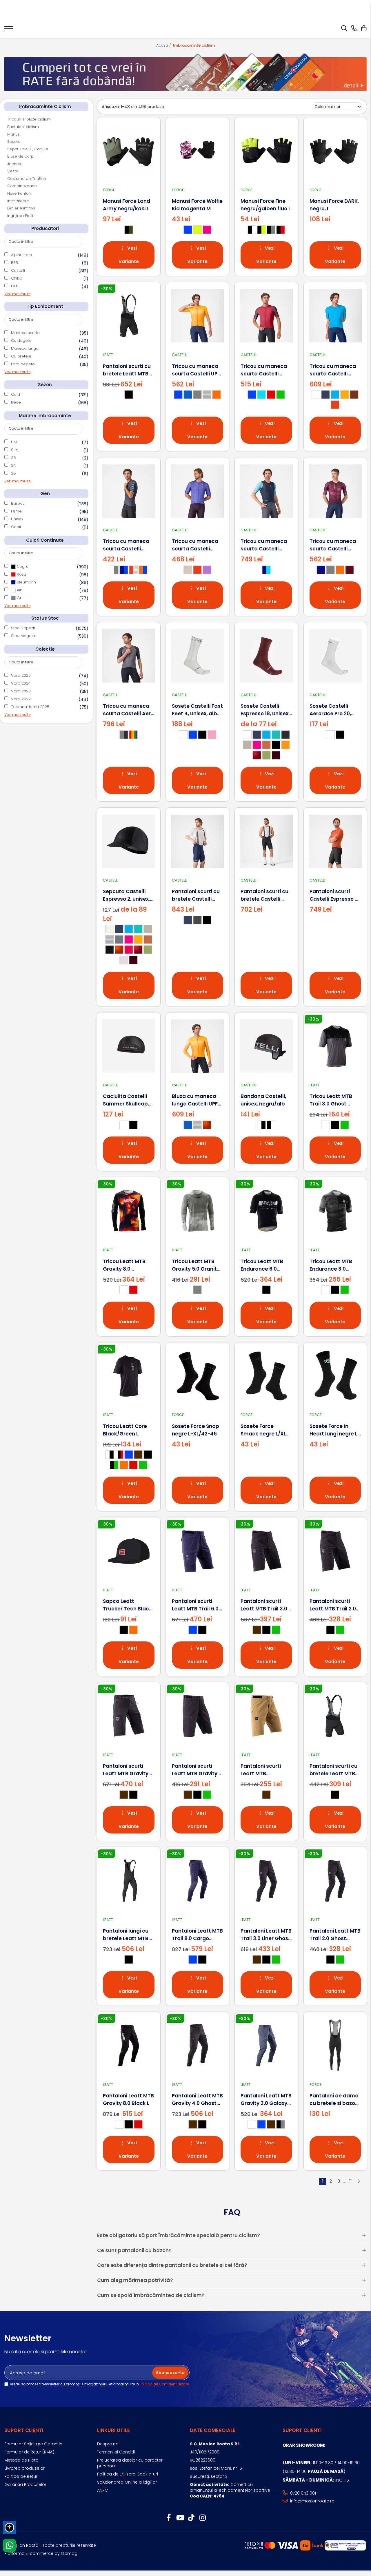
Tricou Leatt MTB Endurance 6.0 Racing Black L (262, 1265)
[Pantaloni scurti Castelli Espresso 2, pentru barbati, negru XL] (335, 841)
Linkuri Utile (113, 2430)
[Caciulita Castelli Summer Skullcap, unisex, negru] (129, 1046)
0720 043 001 (302, 2493)
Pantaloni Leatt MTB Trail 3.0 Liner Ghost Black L (266, 1935)
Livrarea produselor (24, 2468)
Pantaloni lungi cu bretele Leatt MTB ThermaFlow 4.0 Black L (126, 1935)
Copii (16, 527)
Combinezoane (22, 186)
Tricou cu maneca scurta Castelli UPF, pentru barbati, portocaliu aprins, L (197, 370)
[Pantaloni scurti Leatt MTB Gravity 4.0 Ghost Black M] (129, 1716)
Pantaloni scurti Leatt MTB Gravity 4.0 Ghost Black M (126, 1770)
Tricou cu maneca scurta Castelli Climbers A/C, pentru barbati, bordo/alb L (333, 545)
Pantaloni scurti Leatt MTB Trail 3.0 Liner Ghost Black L (264, 1605)
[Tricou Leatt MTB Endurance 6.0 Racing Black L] (266, 1211)
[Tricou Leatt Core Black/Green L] (129, 1376)
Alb (19, 590)
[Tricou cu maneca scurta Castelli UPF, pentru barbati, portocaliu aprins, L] (198, 316)
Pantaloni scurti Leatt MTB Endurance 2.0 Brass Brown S (261, 1770)
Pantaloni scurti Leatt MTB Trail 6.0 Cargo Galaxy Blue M (195, 1605)
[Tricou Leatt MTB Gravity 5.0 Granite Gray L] (198, 1211)
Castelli (18, 270)
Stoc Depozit (23, 628)
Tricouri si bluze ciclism (29, 119)
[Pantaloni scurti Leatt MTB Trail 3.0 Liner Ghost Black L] (266, 1551)
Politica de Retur (21, 2476)
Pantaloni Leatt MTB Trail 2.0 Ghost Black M (335, 1935)
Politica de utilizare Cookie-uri (128, 2474)
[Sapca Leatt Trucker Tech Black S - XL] (129, 1551)
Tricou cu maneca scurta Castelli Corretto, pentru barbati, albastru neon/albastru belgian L (264, 545)
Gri (19, 598)
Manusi (14, 134)
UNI (14, 442)
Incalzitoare (18, 201)
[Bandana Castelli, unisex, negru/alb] (266, 1046)
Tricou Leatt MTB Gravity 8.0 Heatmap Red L (124, 1265)
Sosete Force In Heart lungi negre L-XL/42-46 (335, 1430)
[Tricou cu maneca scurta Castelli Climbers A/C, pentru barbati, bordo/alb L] (335, 491)
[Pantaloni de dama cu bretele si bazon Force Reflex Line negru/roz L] (335, 2046)
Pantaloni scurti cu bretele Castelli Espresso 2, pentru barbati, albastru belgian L (196, 895)
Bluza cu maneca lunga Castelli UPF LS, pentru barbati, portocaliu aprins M (197, 1100)
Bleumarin (26, 582)
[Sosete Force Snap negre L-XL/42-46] (198, 1376)
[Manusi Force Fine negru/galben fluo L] (266, 151)
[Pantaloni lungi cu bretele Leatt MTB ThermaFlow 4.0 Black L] (129, 1881)
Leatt (108, 355)
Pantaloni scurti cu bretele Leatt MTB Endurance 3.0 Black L (333, 1770)
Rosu (21, 574)
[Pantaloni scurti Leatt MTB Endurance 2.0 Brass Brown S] (266, 1716)
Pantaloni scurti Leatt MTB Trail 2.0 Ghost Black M (333, 1605)
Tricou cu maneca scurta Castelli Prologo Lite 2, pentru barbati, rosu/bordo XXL (264, 370)
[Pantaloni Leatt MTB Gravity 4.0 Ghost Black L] (198, 2046)
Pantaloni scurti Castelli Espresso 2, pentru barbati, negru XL (334, 895)
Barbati (18, 503)
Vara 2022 (21, 699)
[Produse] (9, 30)
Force (109, 190)
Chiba (17, 278)
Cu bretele (21, 356)
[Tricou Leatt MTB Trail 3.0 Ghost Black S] (335, 1046)
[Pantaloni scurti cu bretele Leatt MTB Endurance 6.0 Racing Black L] (129, 316)
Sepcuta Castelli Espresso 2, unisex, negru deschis (126, 895)
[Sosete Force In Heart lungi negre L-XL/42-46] (335, 1376)
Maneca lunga (25, 348)
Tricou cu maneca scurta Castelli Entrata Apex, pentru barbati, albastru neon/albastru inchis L (126, 545)
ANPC (102, 2490)
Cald (16, 394)
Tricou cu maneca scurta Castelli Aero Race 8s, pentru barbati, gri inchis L (128, 710)
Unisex (17, 519)
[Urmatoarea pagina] (359, 2181)
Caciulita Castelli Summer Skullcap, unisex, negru (126, 1100)
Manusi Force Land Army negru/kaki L (127, 205)
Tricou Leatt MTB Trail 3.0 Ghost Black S (331, 1100)
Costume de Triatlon (27, 179)
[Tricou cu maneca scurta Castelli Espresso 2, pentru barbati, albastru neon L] (335, 316)
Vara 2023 (21, 691)
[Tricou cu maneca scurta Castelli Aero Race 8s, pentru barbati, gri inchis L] (129, 656)
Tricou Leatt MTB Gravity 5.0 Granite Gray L (196, 1265)
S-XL (15, 450)
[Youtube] (180, 2518)
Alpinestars (21, 255)
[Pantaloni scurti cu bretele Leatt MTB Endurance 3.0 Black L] (335, 1716)
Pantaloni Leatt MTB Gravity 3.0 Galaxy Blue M (266, 2100)
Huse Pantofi (19, 193)
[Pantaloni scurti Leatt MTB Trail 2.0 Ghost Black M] (335, 1551)
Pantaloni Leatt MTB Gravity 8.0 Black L (128, 2099)
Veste (13, 171)
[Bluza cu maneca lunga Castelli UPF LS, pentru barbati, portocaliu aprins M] (198, 1046)
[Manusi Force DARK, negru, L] (335, 151)
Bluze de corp (20, 156)
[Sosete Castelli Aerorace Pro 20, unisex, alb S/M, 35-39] (335, 656)
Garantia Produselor (25, 2484)
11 (350, 2181)
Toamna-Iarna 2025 (30, 707)
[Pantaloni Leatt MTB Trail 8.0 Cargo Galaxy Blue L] (198, 1881)
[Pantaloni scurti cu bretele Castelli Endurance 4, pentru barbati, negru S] (266, 841)
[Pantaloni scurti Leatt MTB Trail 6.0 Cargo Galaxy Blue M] (198, 1551)
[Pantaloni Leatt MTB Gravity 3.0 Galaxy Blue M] (266, 2046)
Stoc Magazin (24, 636)
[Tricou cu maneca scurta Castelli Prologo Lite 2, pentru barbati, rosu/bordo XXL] (266, 316)
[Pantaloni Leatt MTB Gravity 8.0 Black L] (129, 2046)
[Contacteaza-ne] (354, 29)
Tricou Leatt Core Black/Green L (125, 1430)
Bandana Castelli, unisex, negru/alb (263, 1100)
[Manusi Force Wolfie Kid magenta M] (198, 151)
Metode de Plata (21, 2460)
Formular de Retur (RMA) (29, 2452)
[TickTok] (191, 2518)
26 (13, 458)
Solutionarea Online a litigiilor (127, 2482)
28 (13, 473)
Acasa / (164, 45)
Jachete (15, 164)
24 (13, 465)
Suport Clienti (24, 2430)
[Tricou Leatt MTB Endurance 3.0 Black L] (335, 1211)
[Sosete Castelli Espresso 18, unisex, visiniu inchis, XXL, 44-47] (266, 656)
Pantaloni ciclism (23, 127)
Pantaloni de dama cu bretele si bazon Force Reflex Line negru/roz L (334, 2100)
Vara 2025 (21, 675)
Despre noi (108, 2444)
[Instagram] (202, 2518)
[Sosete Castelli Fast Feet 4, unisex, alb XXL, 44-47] (198, 656)
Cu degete (21, 341)
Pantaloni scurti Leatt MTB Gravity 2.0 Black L (195, 1770)
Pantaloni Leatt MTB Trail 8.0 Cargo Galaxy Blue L (197, 1935)
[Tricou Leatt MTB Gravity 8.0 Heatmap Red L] (129, 1211)
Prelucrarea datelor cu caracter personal (130, 2463)
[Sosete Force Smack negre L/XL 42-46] (266, 1376)
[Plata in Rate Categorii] (185, 72)
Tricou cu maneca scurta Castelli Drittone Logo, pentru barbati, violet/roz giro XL (195, 545)
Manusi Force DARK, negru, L (334, 205)
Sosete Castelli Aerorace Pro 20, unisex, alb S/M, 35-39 (334, 710)
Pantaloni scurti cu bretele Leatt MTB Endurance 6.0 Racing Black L (127, 370)
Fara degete (23, 364)
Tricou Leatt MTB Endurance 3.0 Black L (331, 1265)
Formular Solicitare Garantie (33, 2444)
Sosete (14, 142)
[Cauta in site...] (344, 29)
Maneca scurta (25, 333)
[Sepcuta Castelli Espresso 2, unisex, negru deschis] (129, 841)
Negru (22, 567)
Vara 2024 (21, 683)
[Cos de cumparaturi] (364, 29)
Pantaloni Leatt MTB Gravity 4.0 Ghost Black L (197, 2100)
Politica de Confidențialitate (164, 2384)
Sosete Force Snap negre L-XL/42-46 (195, 1430)
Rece (16, 402)
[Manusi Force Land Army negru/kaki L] (129, 151)
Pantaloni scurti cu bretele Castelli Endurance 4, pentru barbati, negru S (264, 895)
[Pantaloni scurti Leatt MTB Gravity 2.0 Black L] (198, 1716)
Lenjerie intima (21, 208)
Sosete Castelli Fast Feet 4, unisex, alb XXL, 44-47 (197, 710)
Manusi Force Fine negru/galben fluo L (266, 205)
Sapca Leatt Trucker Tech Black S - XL (127, 1605)
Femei (17, 511)
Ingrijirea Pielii (20, 216)
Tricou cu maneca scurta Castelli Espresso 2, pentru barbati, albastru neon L (333, 370)
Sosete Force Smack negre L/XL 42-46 (263, 1430)
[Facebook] (169, 2518)
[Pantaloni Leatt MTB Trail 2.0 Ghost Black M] (335, 1881)
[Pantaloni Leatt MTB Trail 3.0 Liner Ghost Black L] (266, 1881)
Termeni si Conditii (116, 2452)
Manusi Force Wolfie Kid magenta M (197, 205)
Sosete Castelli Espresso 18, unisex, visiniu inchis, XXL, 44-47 (265, 710)
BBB (14, 263)
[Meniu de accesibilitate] (9, 2527)
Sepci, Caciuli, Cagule (28, 149)
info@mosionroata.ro (312, 2501)
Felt (14, 286)
